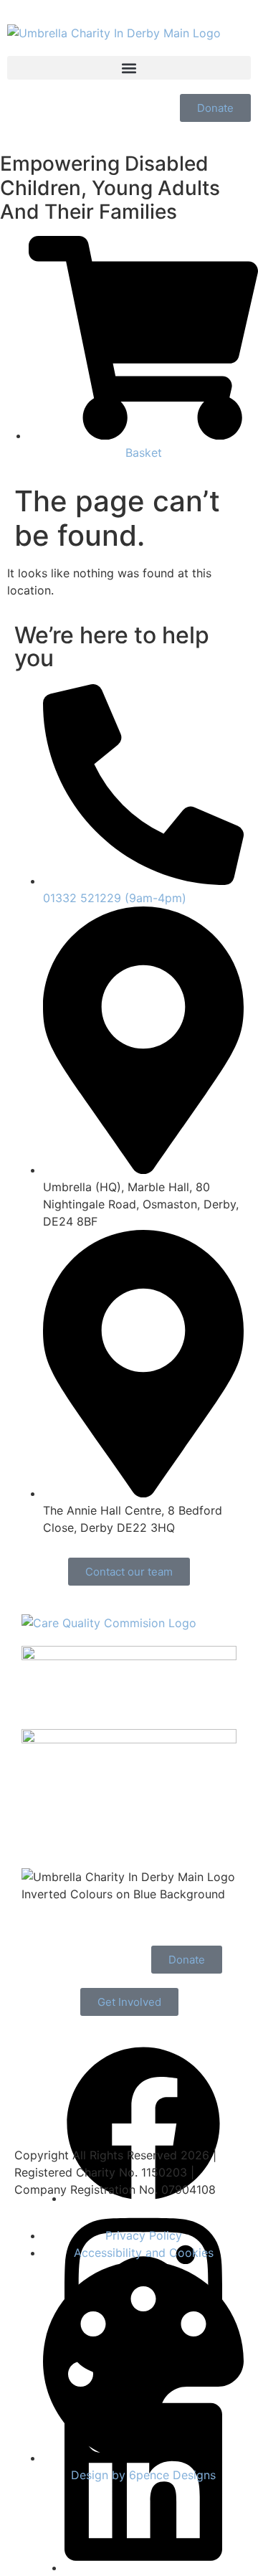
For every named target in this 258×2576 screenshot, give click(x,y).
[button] (129, 68)
